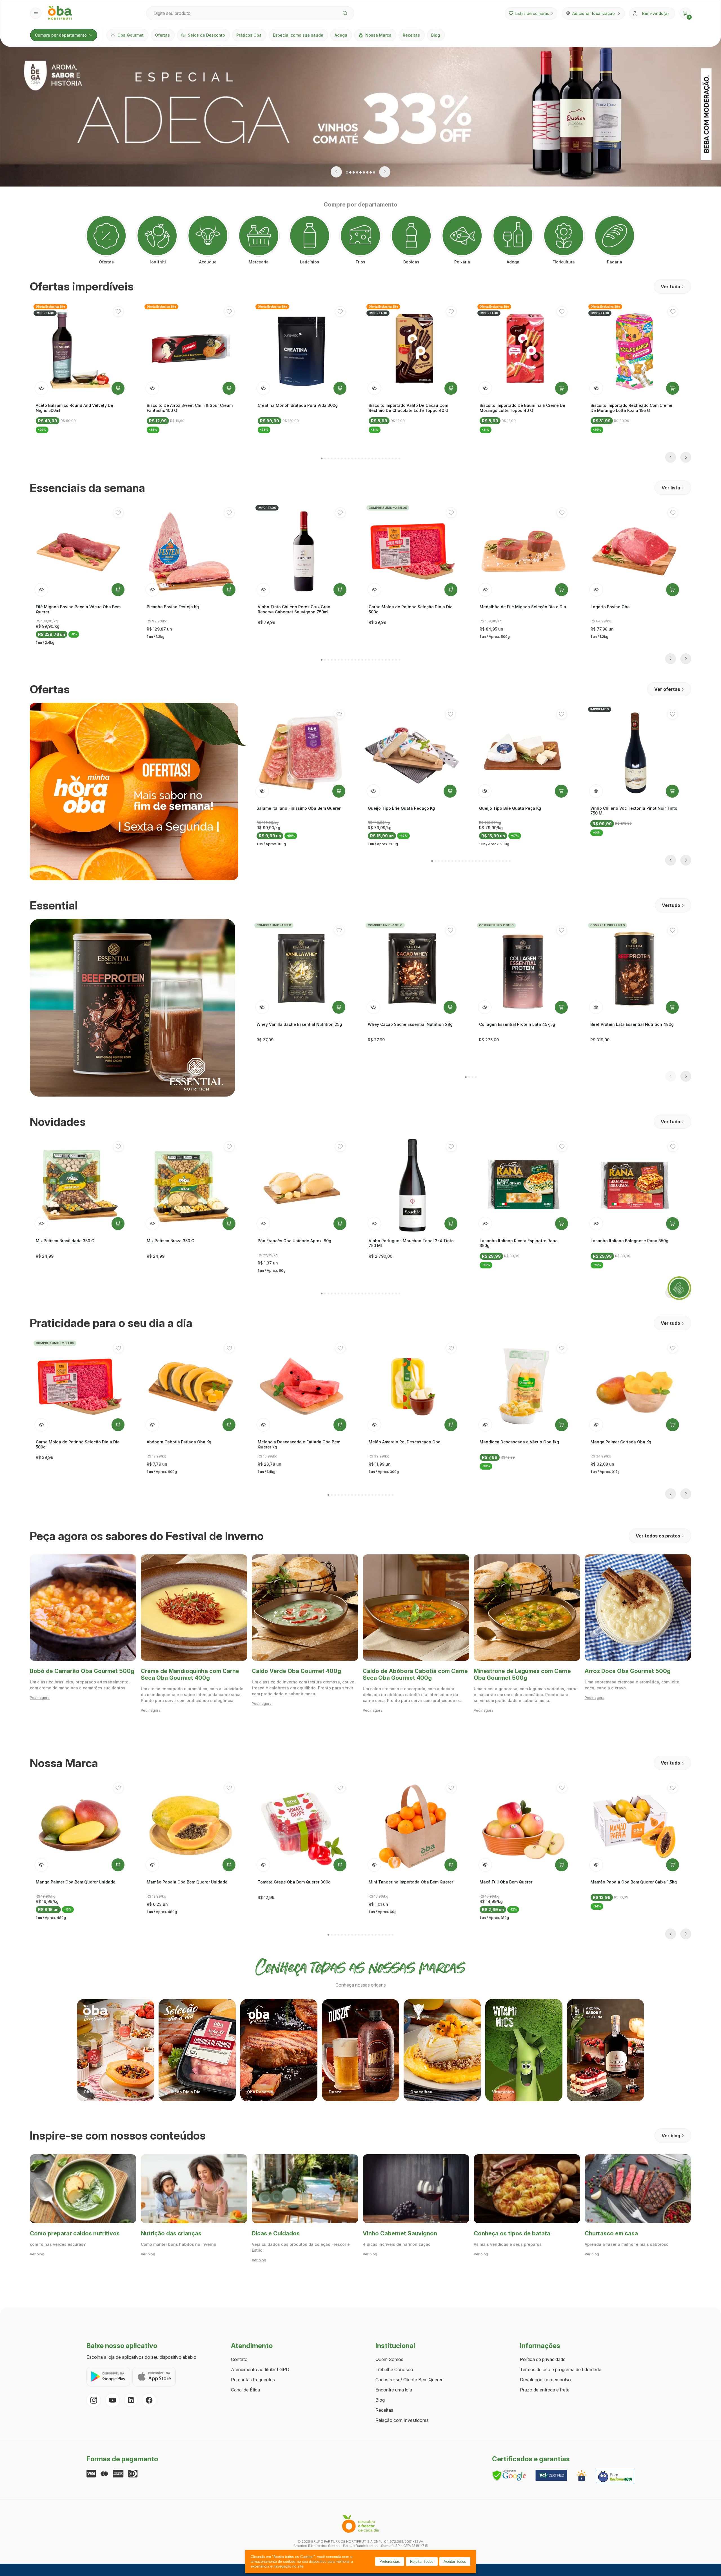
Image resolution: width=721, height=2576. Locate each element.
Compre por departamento (61, 35)
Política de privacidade (543, 2359)
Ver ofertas (667, 689)
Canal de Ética (245, 2390)
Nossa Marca (378, 35)
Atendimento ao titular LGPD (260, 2369)
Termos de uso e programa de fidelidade (561, 2369)
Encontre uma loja (394, 2390)
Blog (436, 35)
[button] (685, 13)
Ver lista (671, 488)
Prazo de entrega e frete (545, 2390)
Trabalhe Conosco (394, 2369)
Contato (239, 2359)
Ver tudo (670, 287)
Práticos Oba (249, 35)
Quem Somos (389, 2359)
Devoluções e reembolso (545, 2380)
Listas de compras (532, 13)
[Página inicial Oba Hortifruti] (60, 13)
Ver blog (671, 2136)
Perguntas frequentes (253, 2380)
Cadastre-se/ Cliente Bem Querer (409, 2380)
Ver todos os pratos (658, 1536)
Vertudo (671, 905)
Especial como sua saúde (298, 35)
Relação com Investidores (402, 2420)
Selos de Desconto (206, 35)
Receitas (411, 35)
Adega (341, 35)
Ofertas (162, 35)
